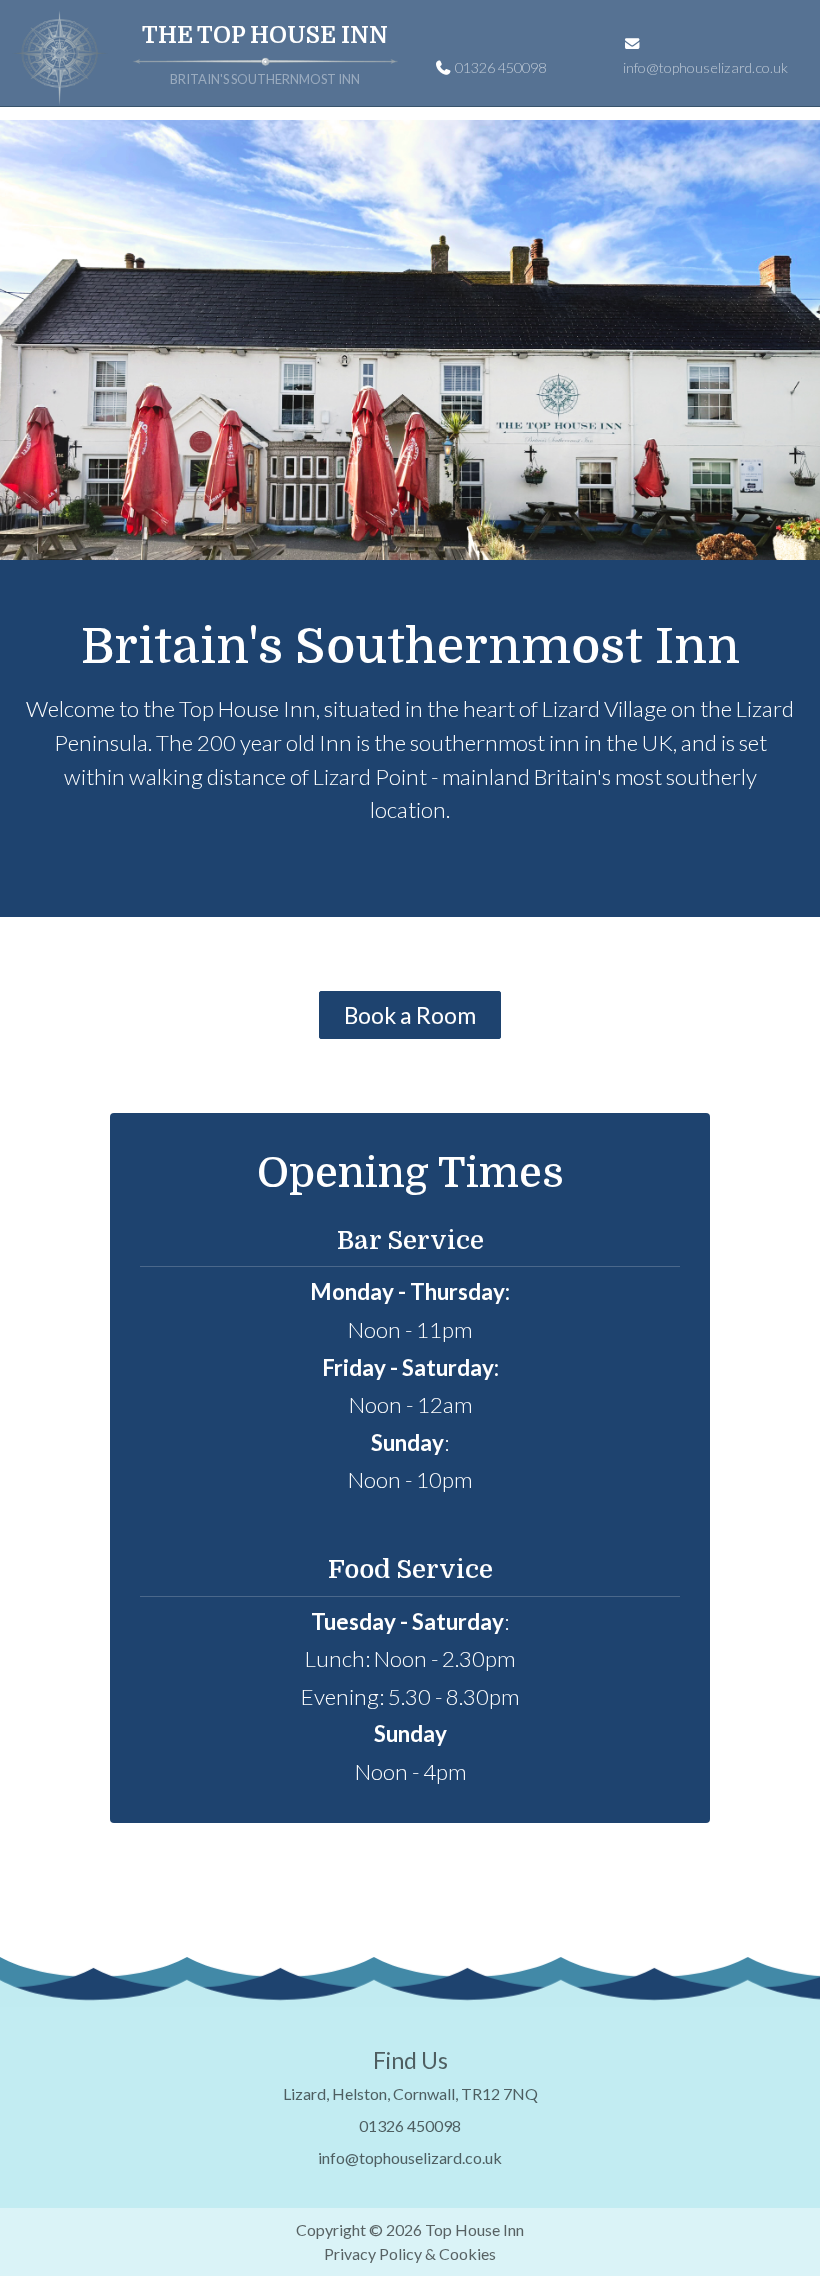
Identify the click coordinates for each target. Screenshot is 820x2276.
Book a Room (410, 1015)
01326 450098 (499, 67)
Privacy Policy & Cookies (410, 2253)
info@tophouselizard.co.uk (705, 67)
